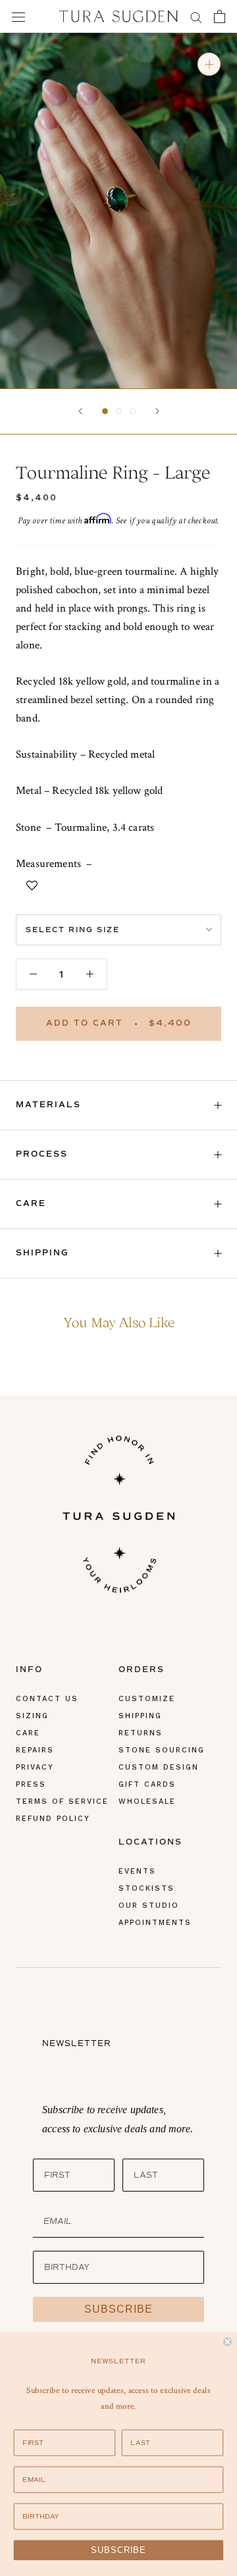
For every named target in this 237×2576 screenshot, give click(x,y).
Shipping (42, 1253)
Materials (48, 1105)
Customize (147, 1699)
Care (31, 1204)
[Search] (196, 16)
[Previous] (80, 411)
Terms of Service (62, 1801)
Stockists (146, 1888)
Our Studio (149, 1906)
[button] (105, 411)
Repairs (35, 1750)
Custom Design (159, 1767)
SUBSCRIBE (118, 2309)
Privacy (35, 1767)
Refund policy (53, 1819)
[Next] (157, 411)
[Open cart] (220, 16)
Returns (141, 1733)
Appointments (155, 1923)
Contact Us (47, 1699)
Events (137, 1871)
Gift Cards (147, 1784)
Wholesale (147, 1801)
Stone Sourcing (162, 1750)
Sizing (32, 1716)
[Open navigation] (18, 16)
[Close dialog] (228, 2342)
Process (42, 1154)
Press (31, 1784)
